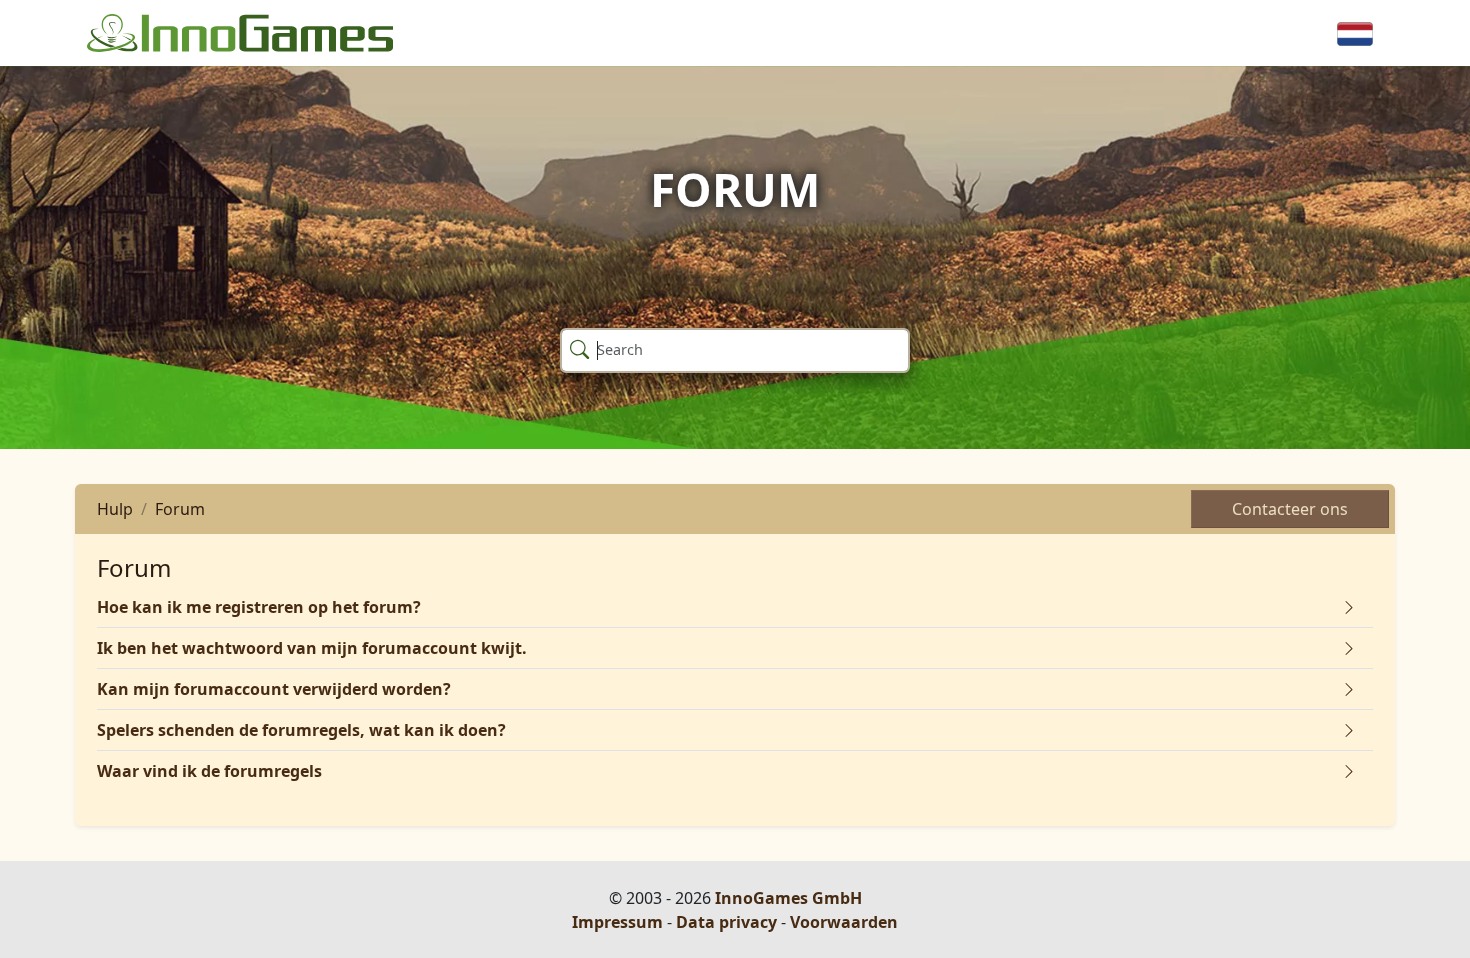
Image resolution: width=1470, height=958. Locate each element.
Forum (180, 509)
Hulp (115, 509)
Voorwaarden (844, 922)
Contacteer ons (1290, 509)
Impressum (617, 922)
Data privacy (726, 922)
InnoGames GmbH (788, 898)
